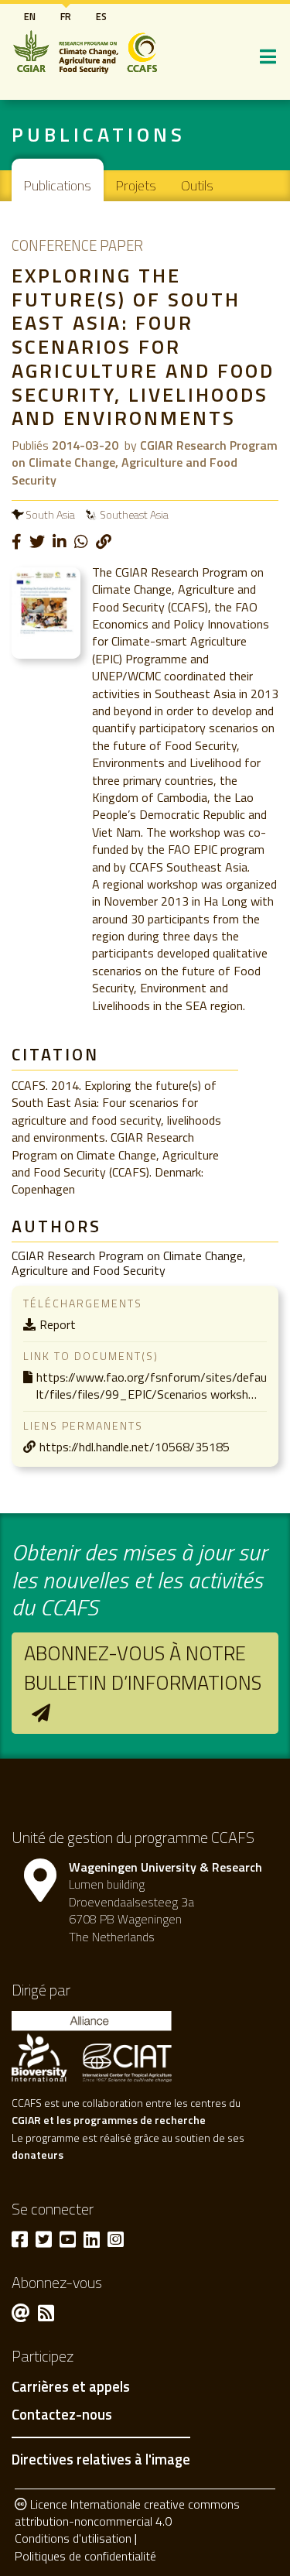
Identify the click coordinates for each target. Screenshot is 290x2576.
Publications (58, 185)
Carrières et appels (71, 2387)
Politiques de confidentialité (85, 2556)
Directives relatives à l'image (101, 2459)
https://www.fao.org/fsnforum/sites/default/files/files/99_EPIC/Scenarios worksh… (152, 1386)
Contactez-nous (62, 2415)
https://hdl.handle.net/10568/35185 (135, 1447)
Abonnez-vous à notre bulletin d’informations (143, 1668)
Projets (136, 185)
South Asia (50, 514)
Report (58, 1324)
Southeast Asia (134, 514)
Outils (197, 185)
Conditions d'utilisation (73, 2538)
